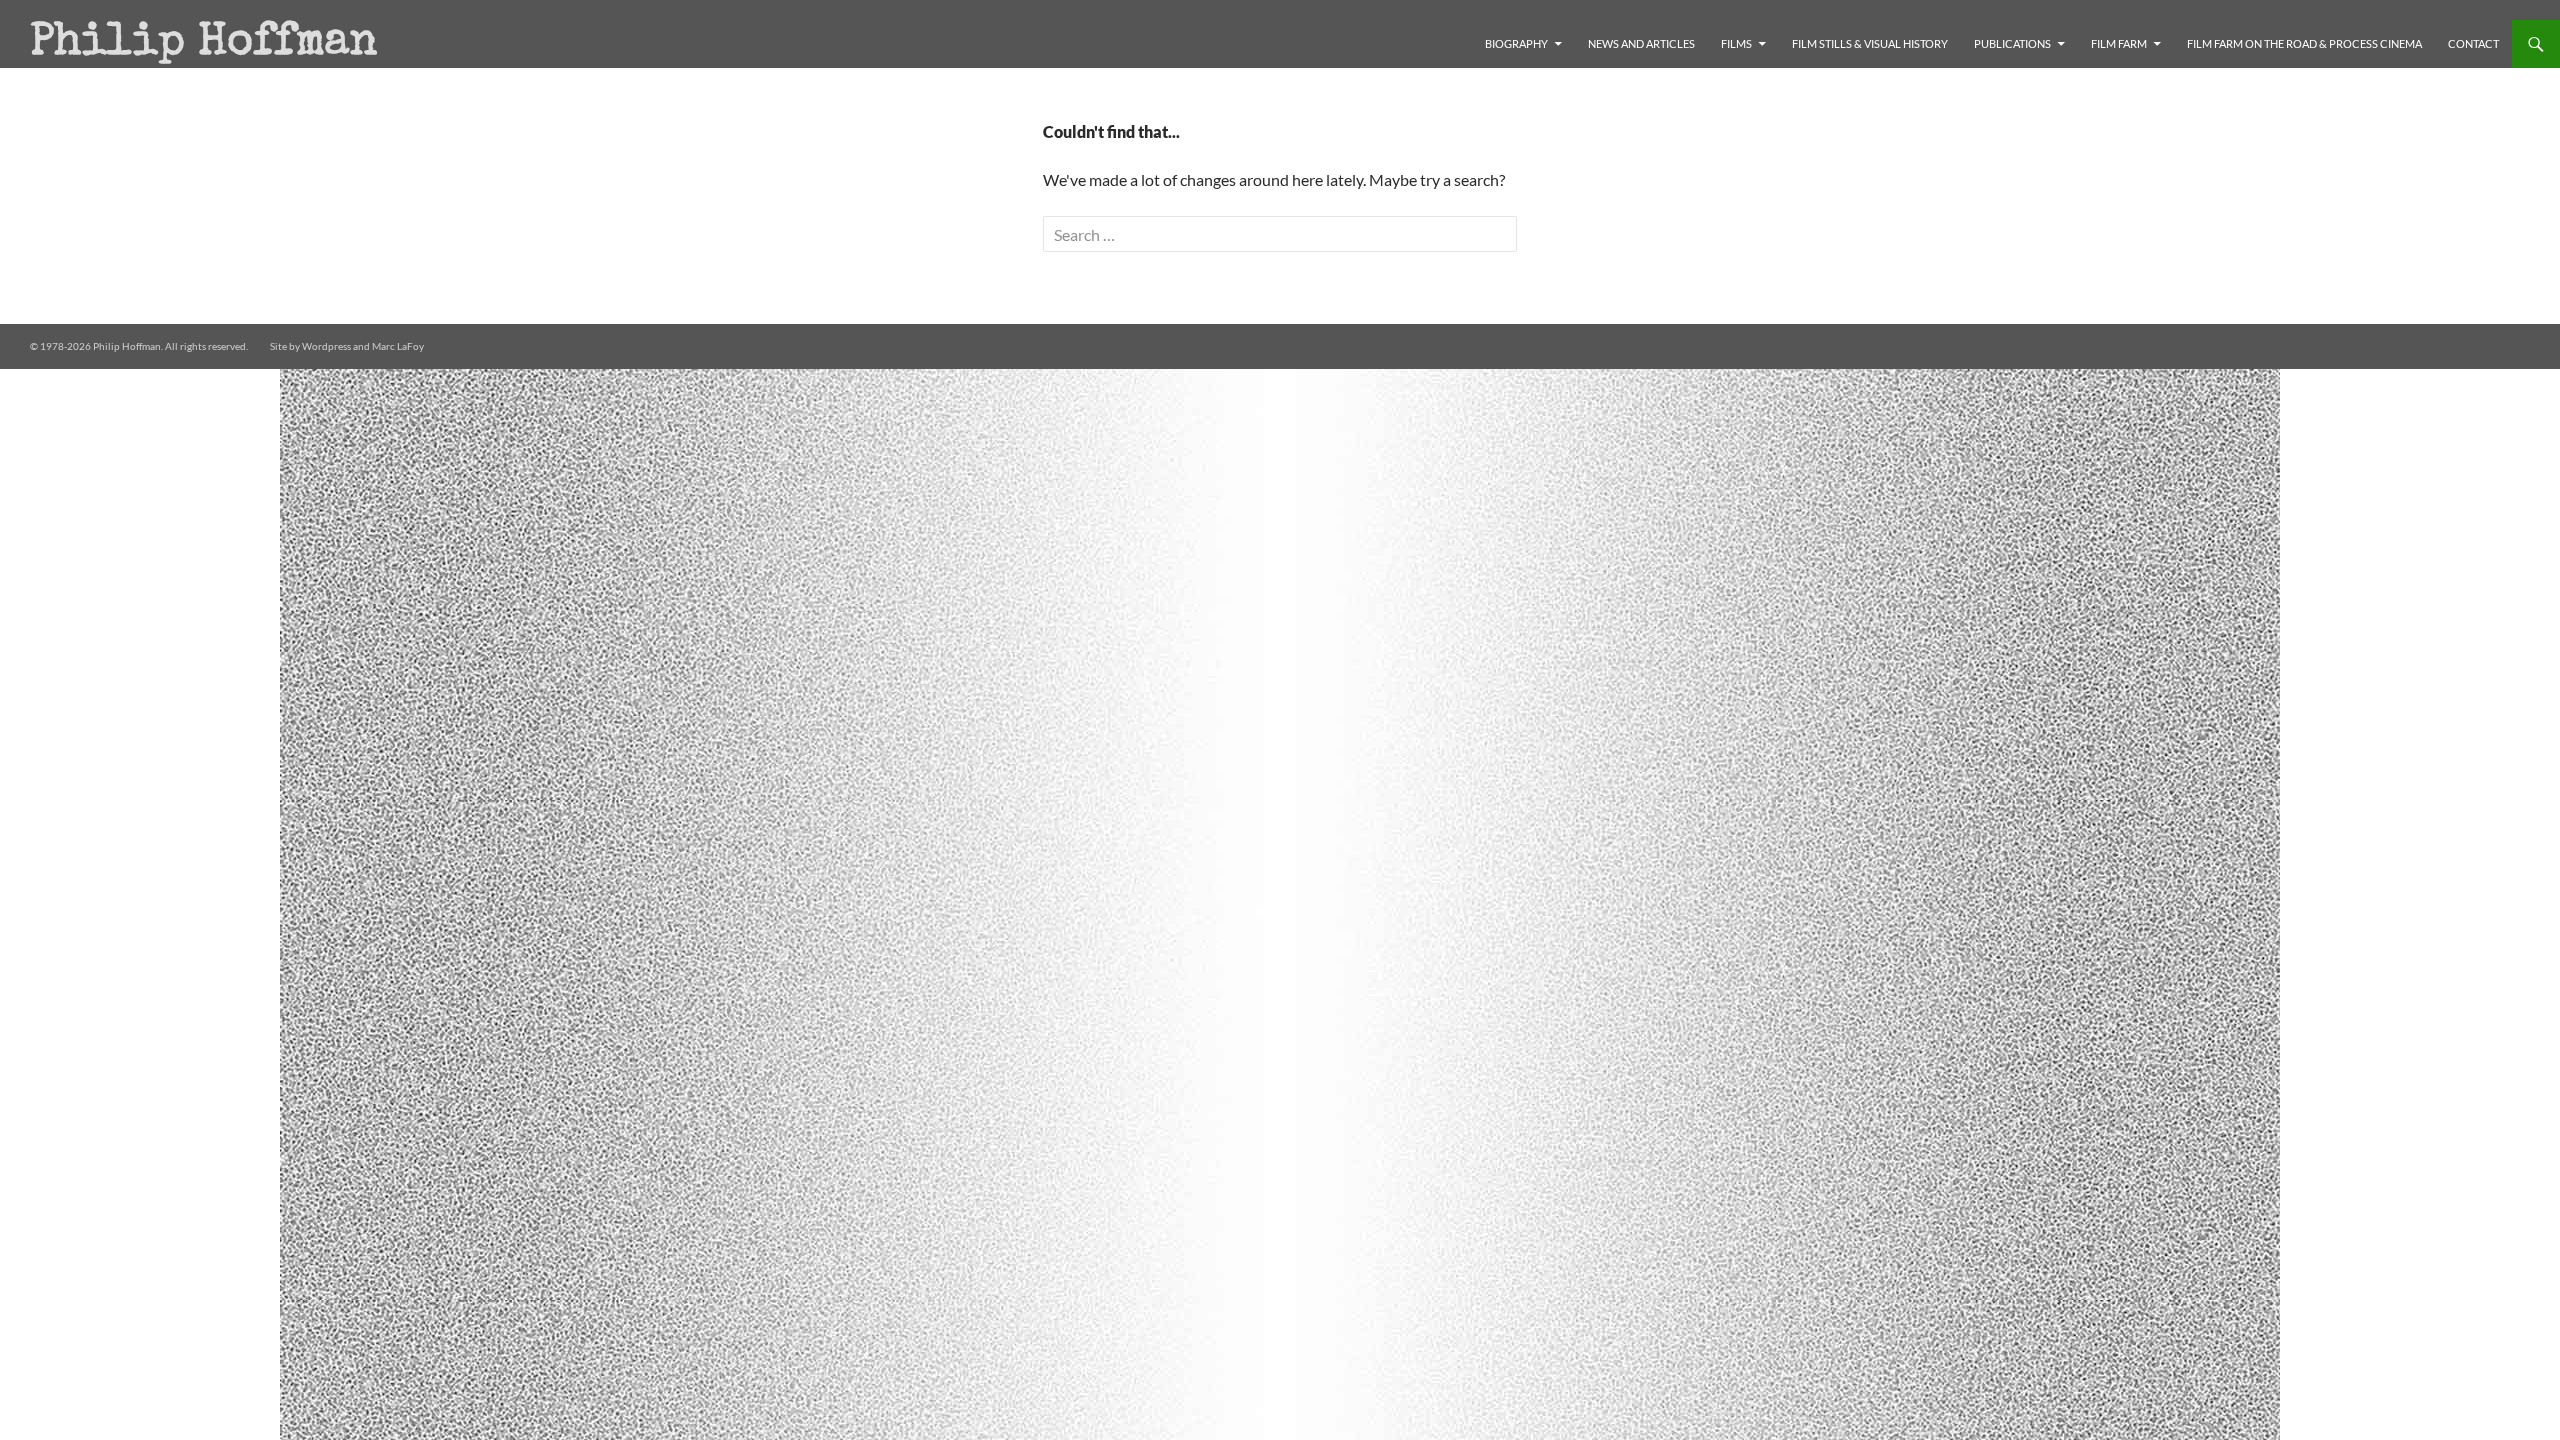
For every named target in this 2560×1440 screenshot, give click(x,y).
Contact (2473, 43)
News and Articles (1641, 43)
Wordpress (326, 346)
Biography (1516, 43)
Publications (2012, 43)
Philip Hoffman (203, 44)
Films (1736, 43)
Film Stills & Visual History (1870, 43)
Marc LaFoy (398, 346)
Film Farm (2119, 43)
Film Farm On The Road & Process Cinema (2304, 43)
